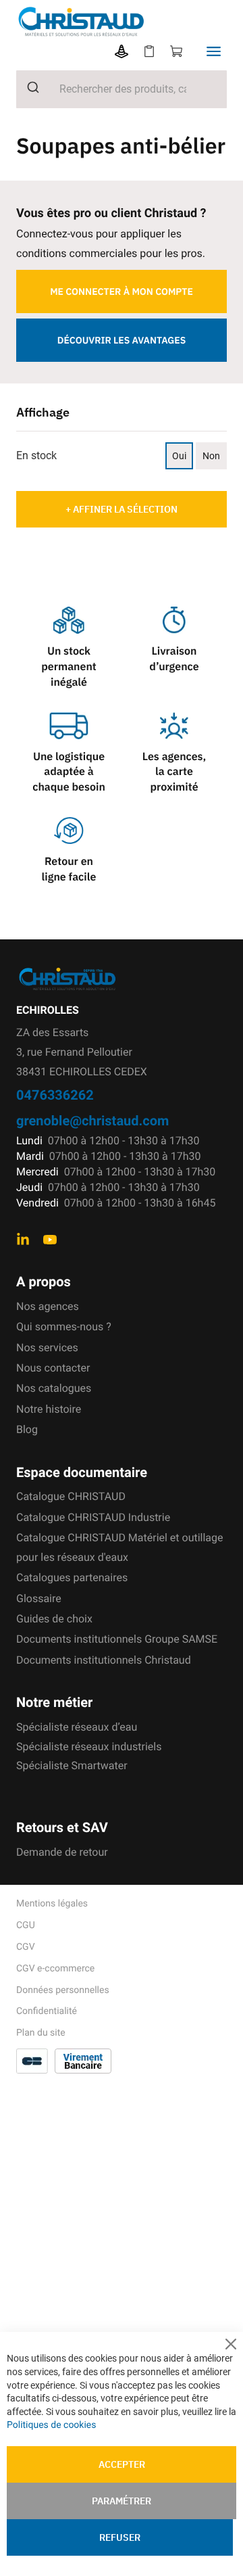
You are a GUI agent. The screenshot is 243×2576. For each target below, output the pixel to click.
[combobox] (122, 89)
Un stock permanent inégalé (69, 667)
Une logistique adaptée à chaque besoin (69, 772)
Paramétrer (122, 2501)
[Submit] (28, 87)
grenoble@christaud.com (92, 1120)
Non (211, 456)
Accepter (122, 2464)
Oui (179, 456)
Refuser (120, 2537)
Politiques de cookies (51, 2425)
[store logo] (130, 22)
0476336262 (55, 1095)
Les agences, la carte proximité (174, 772)
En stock (36, 455)
